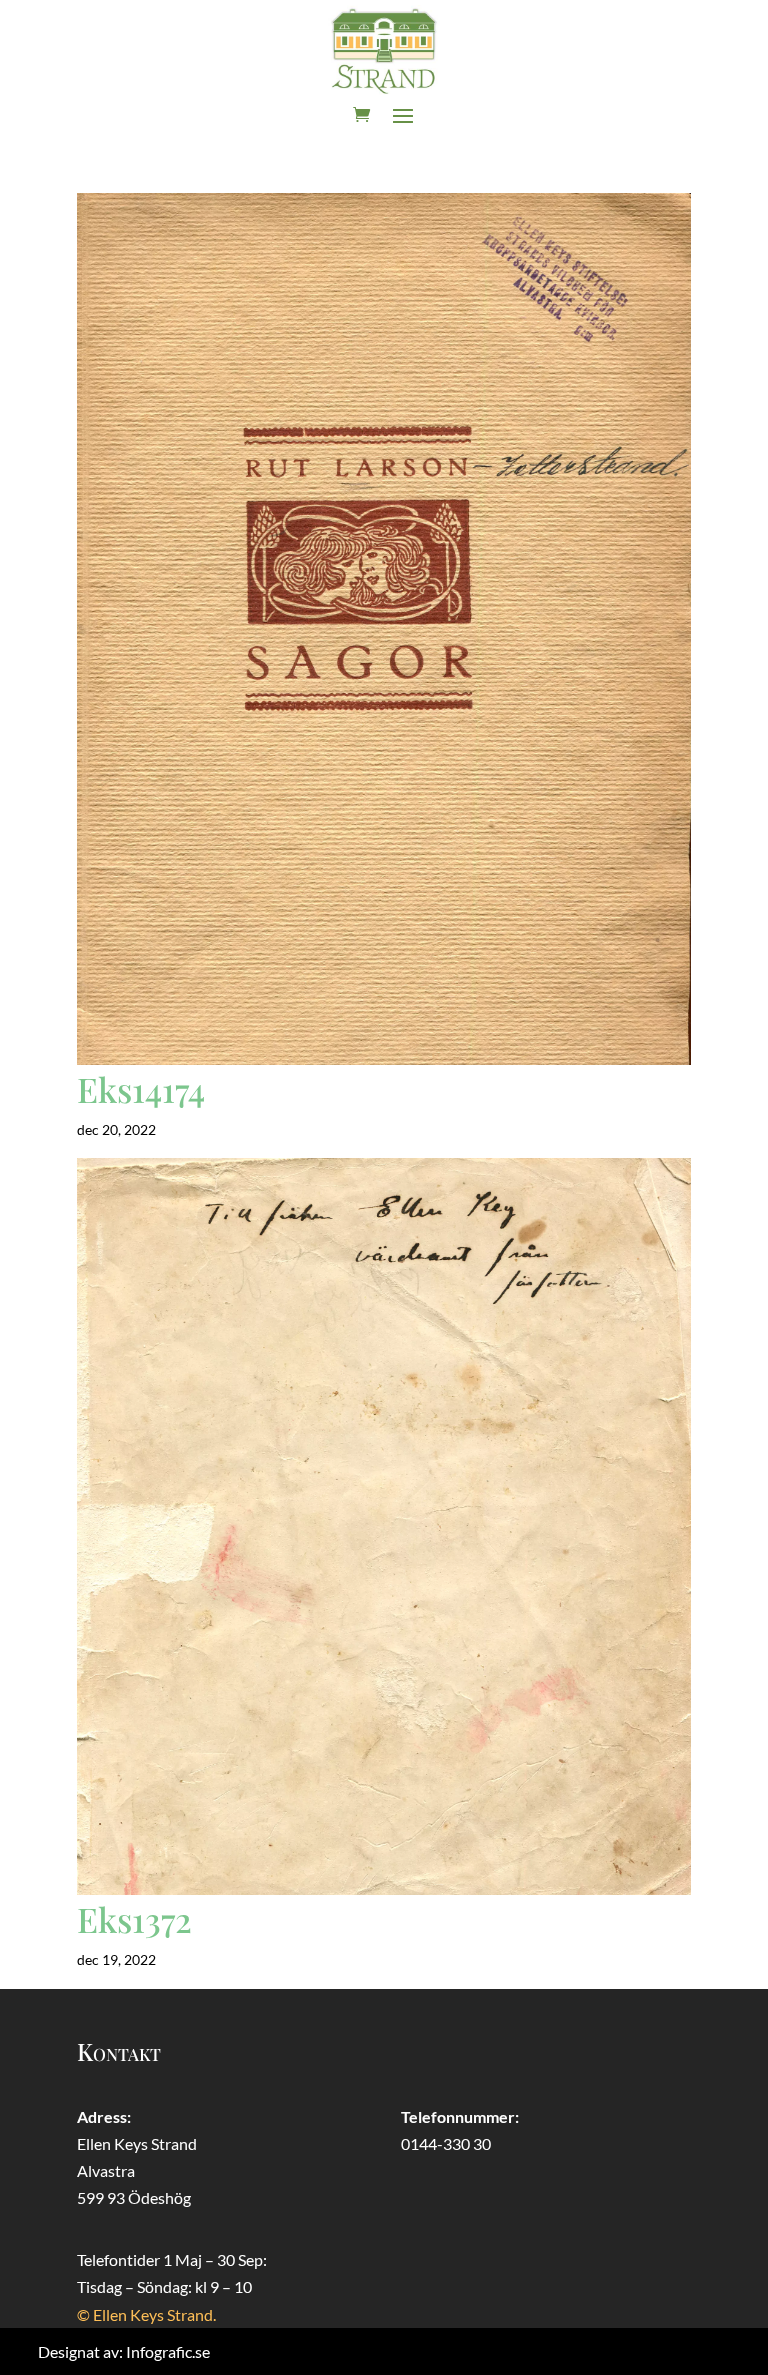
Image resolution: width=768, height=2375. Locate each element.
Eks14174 (141, 1089)
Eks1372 (134, 1919)
